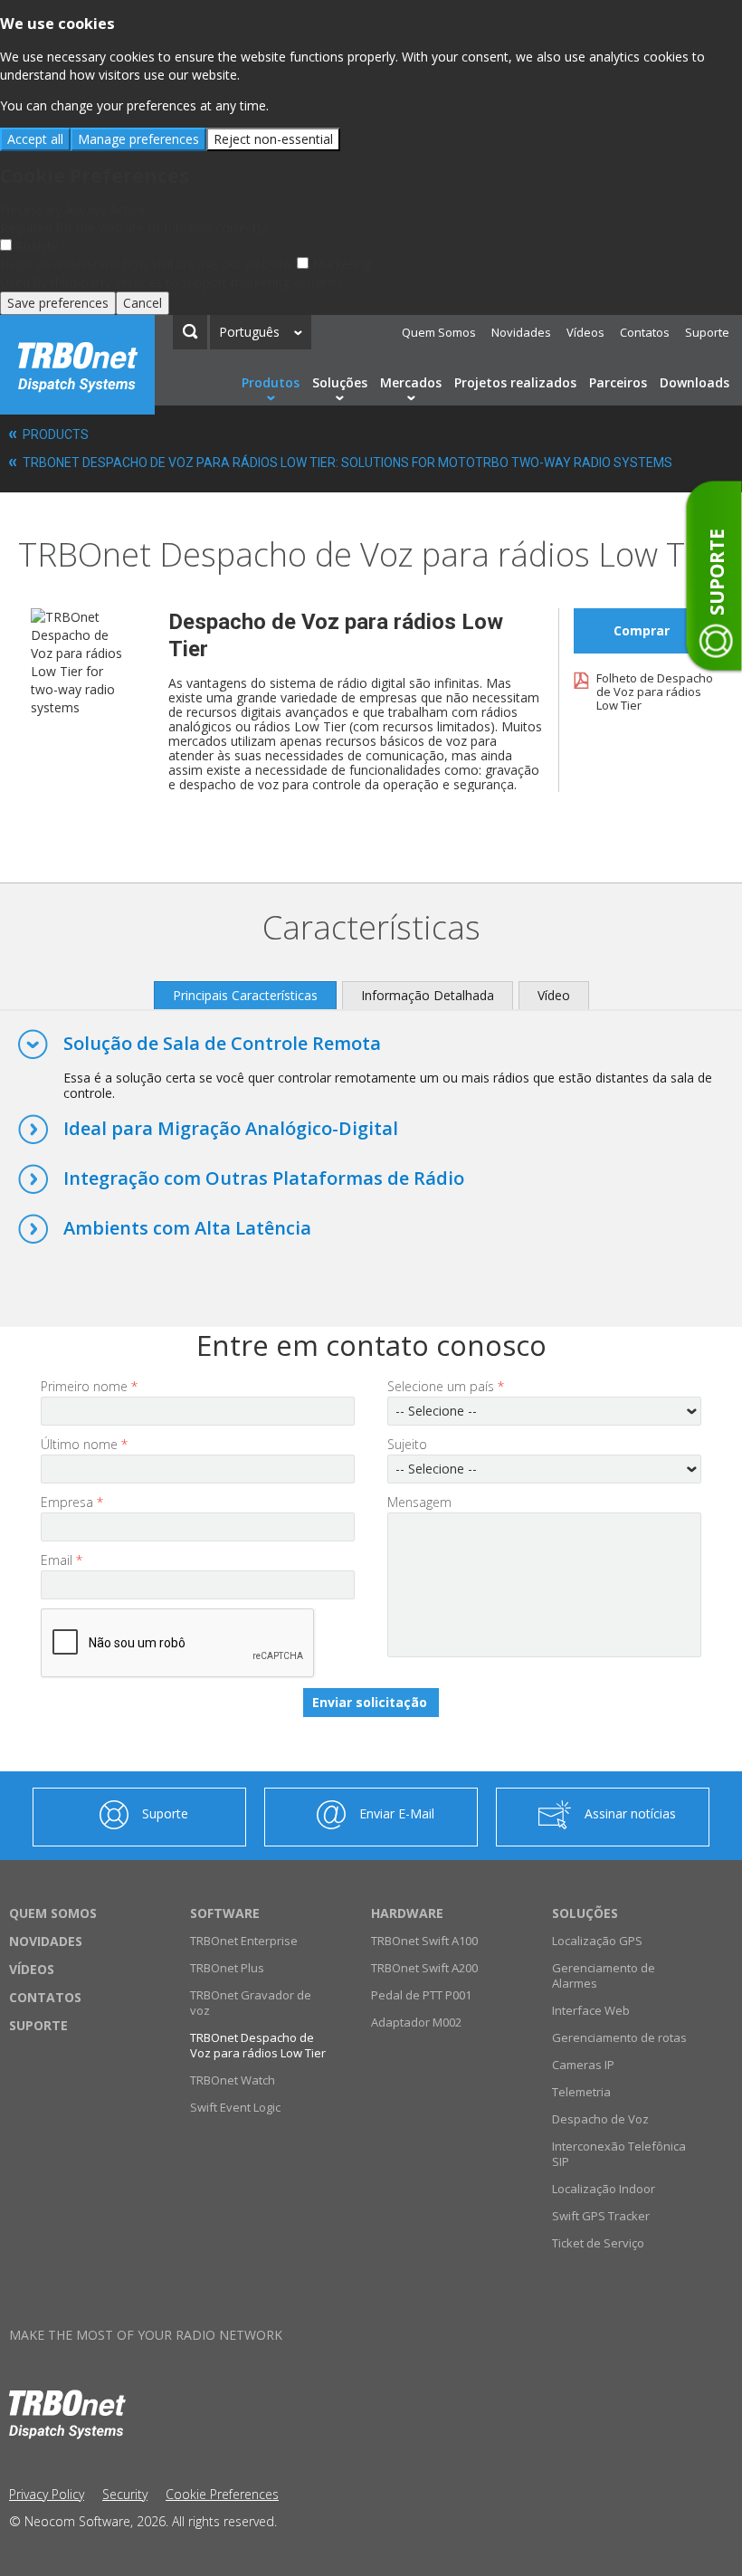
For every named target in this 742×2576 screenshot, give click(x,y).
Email (62, 1560)
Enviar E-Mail (397, 1813)
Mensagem (419, 1502)
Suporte (707, 332)
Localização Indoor (604, 2189)
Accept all (35, 139)
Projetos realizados (515, 382)
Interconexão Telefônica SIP (619, 2154)
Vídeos (585, 332)
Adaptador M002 (416, 2022)
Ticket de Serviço (598, 2243)
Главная (77, 365)
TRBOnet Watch (233, 2080)
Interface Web (591, 2010)
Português (249, 332)
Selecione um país (446, 1386)
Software (225, 1913)
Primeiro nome (89, 1386)
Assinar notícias (630, 1813)
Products (56, 434)
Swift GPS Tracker (601, 2216)
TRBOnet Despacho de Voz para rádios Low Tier (258, 2045)
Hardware (407, 1913)
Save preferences (58, 303)
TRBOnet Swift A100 (424, 1941)
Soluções (340, 382)
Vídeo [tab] (554, 995)
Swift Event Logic (235, 2107)
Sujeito (407, 1444)
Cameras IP (583, 2065)
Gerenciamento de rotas (619, 2037)
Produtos (271, 382)
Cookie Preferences (222, 2494)
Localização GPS (597, 1941)
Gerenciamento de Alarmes (604, 1975)
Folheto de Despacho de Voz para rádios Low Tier (655, 692)
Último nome (84, 1444)
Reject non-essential (273, 139)
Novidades (521, 332)
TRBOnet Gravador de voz (251, 2003)
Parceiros (618, 382)
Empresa (72, 1502)
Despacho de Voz (600, 2119)
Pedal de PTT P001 (421, 1995)
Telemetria (581, 2092)
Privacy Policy (47, 2494)
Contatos (645, 332)
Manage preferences (138, 139)
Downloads (694, 382)
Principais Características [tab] (245, 995)
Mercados (411, 382)
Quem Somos (439, 332)
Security (125, 2494)
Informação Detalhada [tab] (428, 995)
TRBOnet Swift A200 (424, 1968)
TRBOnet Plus (227, 1968)
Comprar (642, 630)
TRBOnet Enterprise (244, 1941)
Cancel (143, 303)
